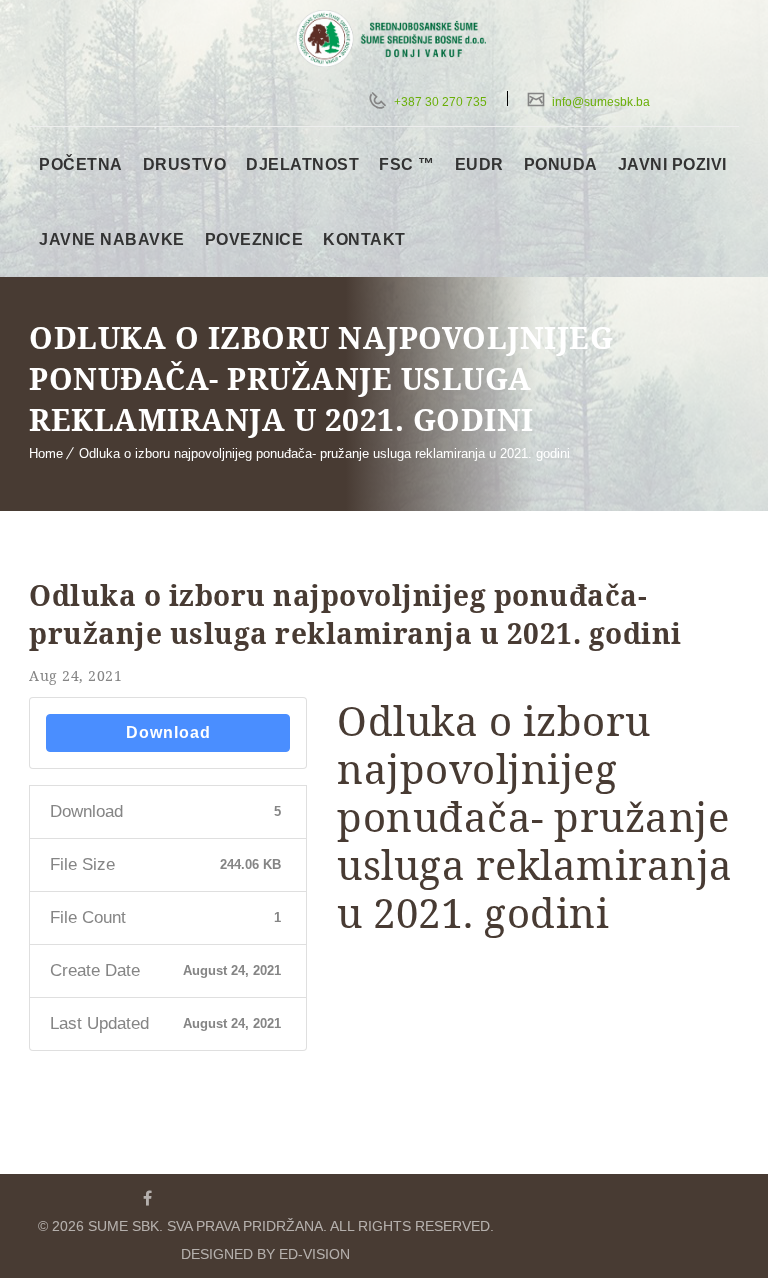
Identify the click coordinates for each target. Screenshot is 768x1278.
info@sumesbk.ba (599, 102)
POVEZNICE (254, 239)
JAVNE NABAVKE (112, 239)
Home (46, 453)
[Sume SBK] (401, 38)
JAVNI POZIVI (672, 164)
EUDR (479, 164)
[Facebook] (147, 1198)
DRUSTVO (185, 164)
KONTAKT (364, 239)
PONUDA (561, 164)
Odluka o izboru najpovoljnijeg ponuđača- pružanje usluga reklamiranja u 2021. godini (324, 453)
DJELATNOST (302, 164)
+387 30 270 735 (439, 102)
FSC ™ (407, 164)
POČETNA (81, 164)
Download (168, 732)
